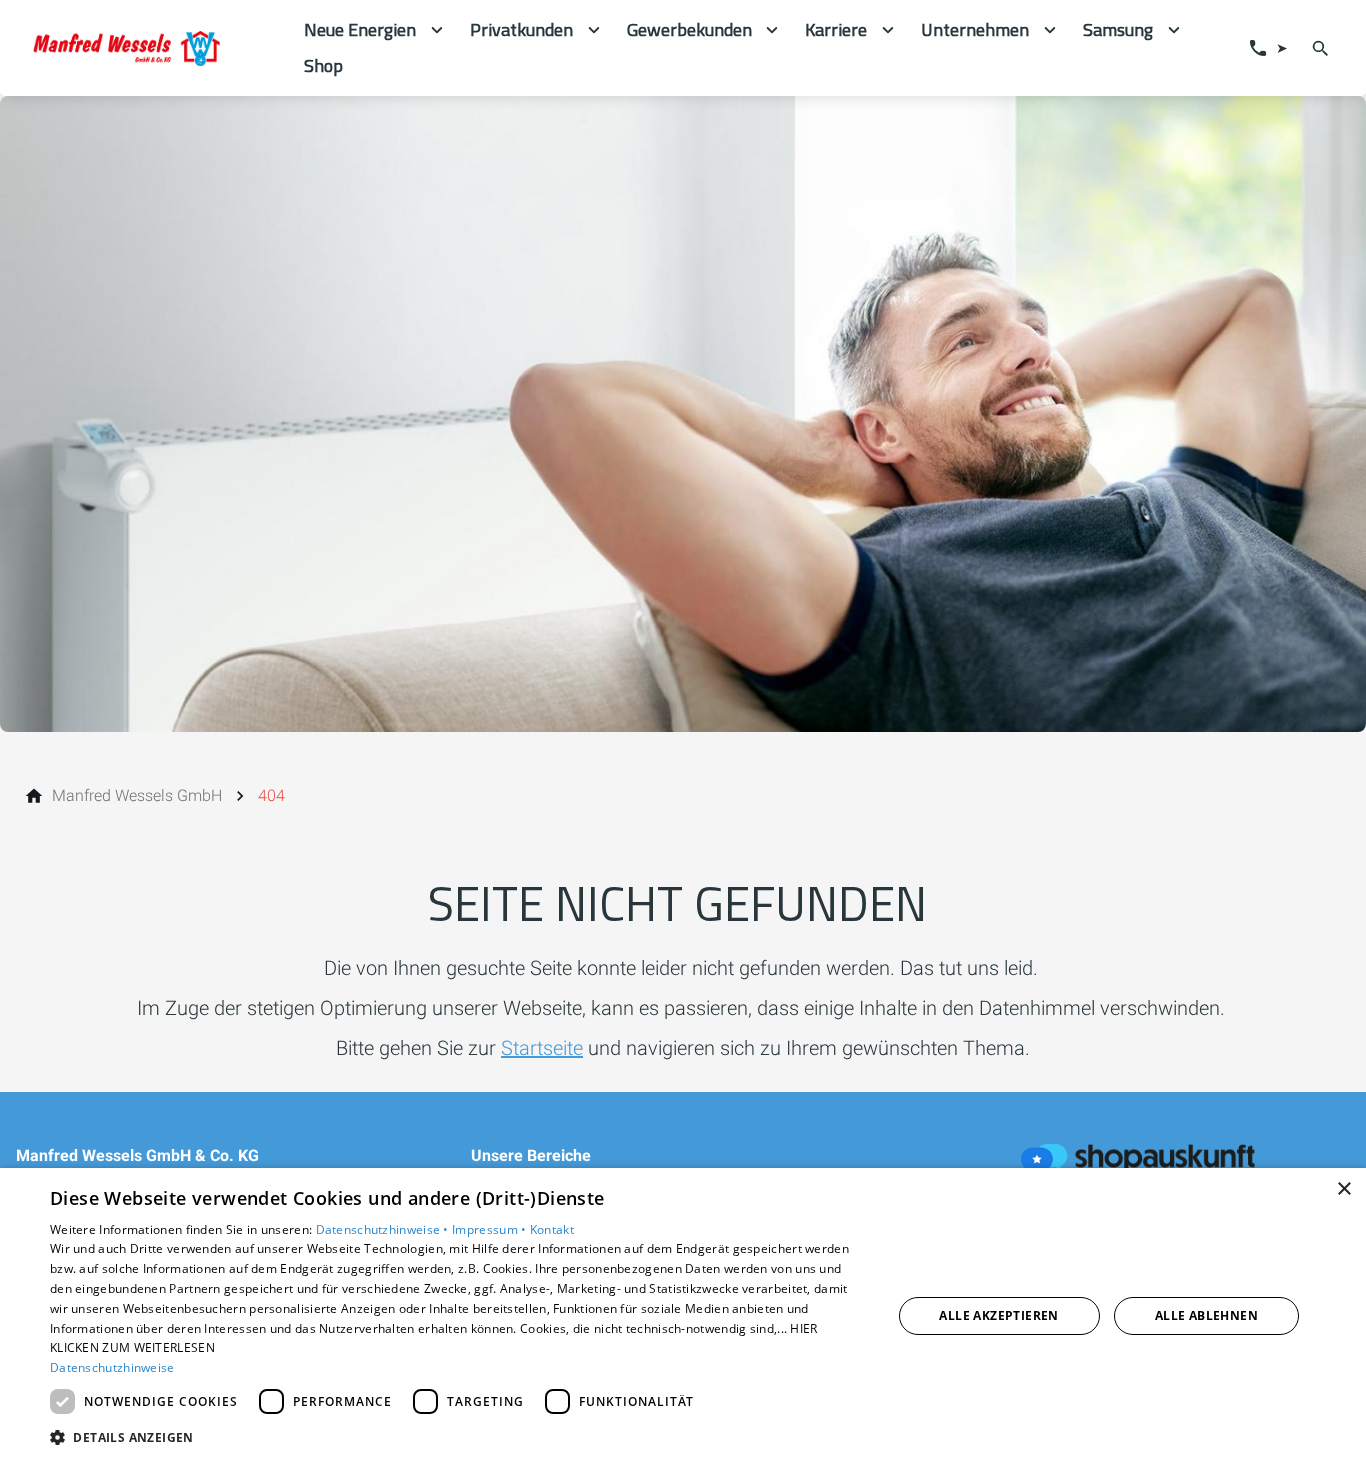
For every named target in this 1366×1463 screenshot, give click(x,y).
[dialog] (683, 1315)
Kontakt (552, 1229)
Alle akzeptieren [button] (998, 1315)
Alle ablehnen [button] (1206, 1315)
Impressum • (491, 1229)
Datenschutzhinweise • (384, 1229)
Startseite (542, 1048)
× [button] (1343, 1189)
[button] (458, 1436)
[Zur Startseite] (152, 48)
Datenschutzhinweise (112, 1367)
